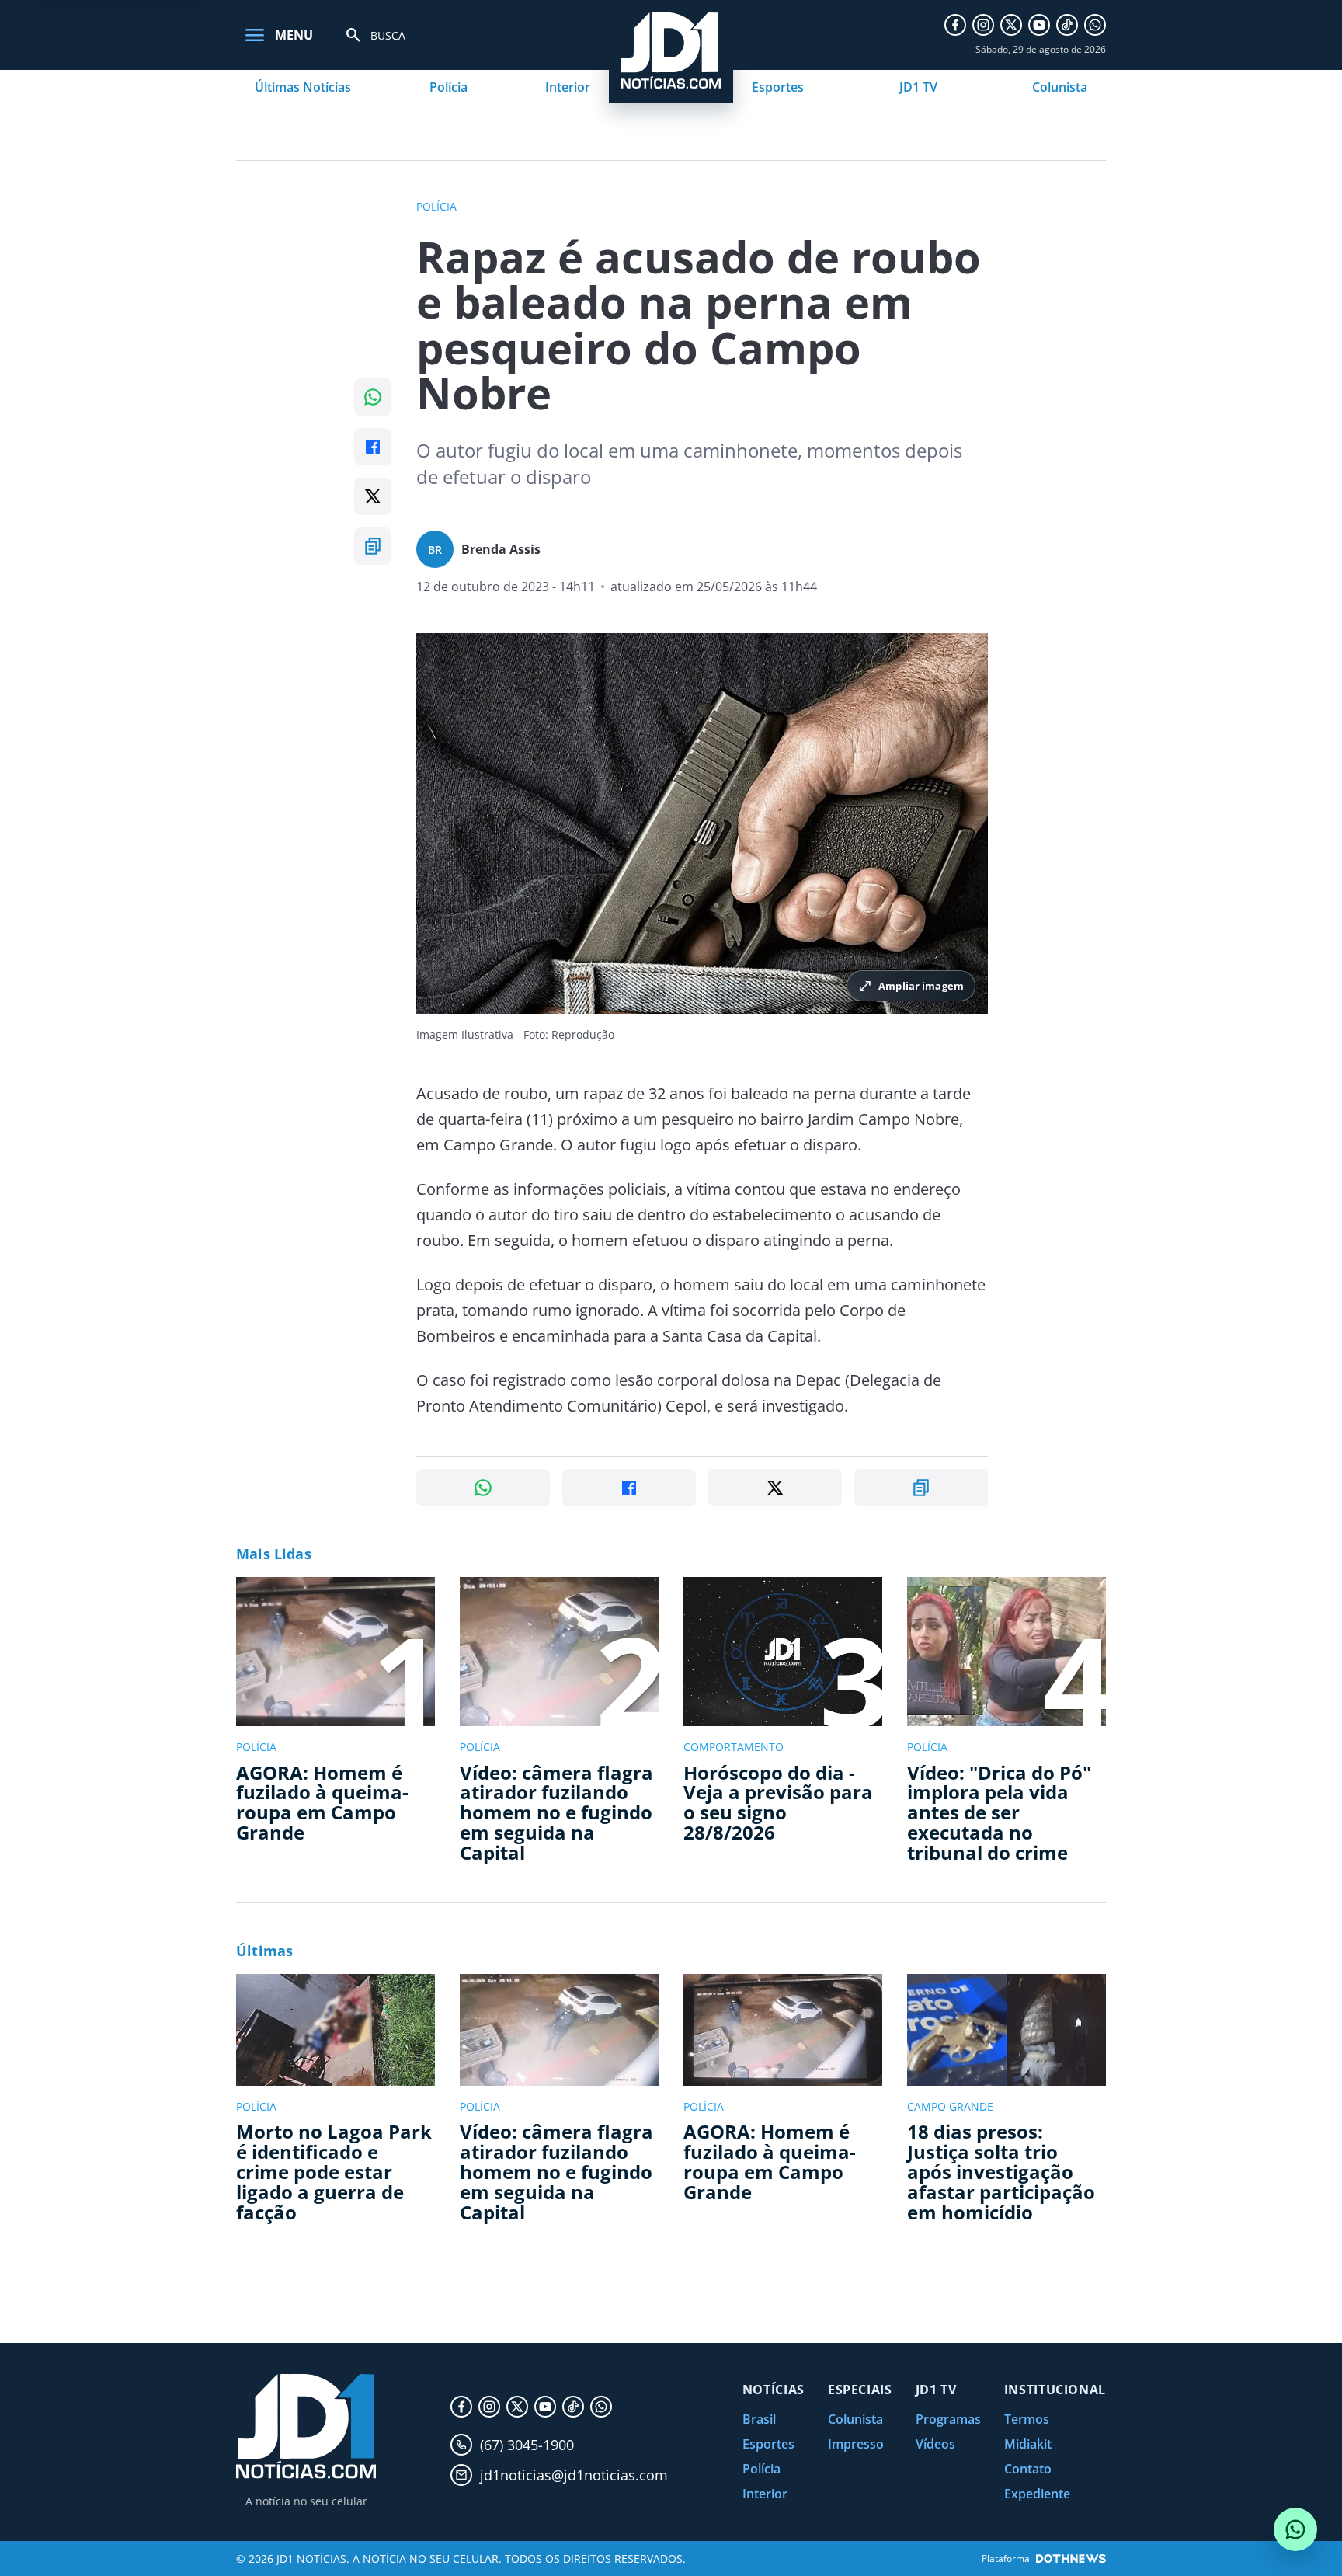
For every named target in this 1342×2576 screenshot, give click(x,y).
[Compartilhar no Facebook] (373, 447)
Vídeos (935, 2444)
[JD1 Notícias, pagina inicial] (306, 2426)
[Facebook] (955, 25)
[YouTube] (1039, 25)
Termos (1027, 2419)
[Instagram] (983, 25)
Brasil (759, 2419)
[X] (1011, 25)
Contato (1028, 2469)
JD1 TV (918, 87)
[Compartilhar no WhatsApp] (373, 397)
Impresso (856, 2444)
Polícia (448, 87)
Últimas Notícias (303, 87)
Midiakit (1028, 2444)
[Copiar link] (373, 546)
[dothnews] (1071, 2559)
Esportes (778, 87)
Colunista (1060, 87)
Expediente (1037, 2494)
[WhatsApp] (1095, 25)
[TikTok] (1067, 25)
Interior (568, 87)
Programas (948, 2419)
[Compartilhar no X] (373, 496)
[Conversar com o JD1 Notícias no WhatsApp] (1295, 2529)
